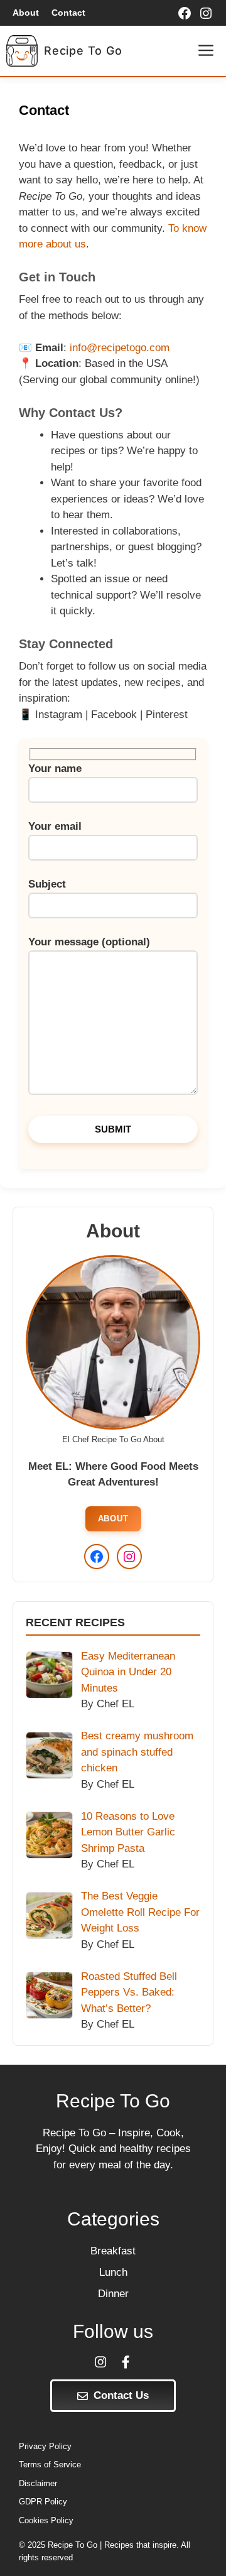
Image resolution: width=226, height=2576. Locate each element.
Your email (55, 826)
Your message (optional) (89, 942)
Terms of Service (50, 2465)
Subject (47, 884)
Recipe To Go (83, 51)
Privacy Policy (45, 2446)
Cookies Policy (46, 2520)
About (26, 13)
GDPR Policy (43, 2502)
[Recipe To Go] (22, 51)
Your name (55, 769)
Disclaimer (38, 2483)
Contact (68, 13)
